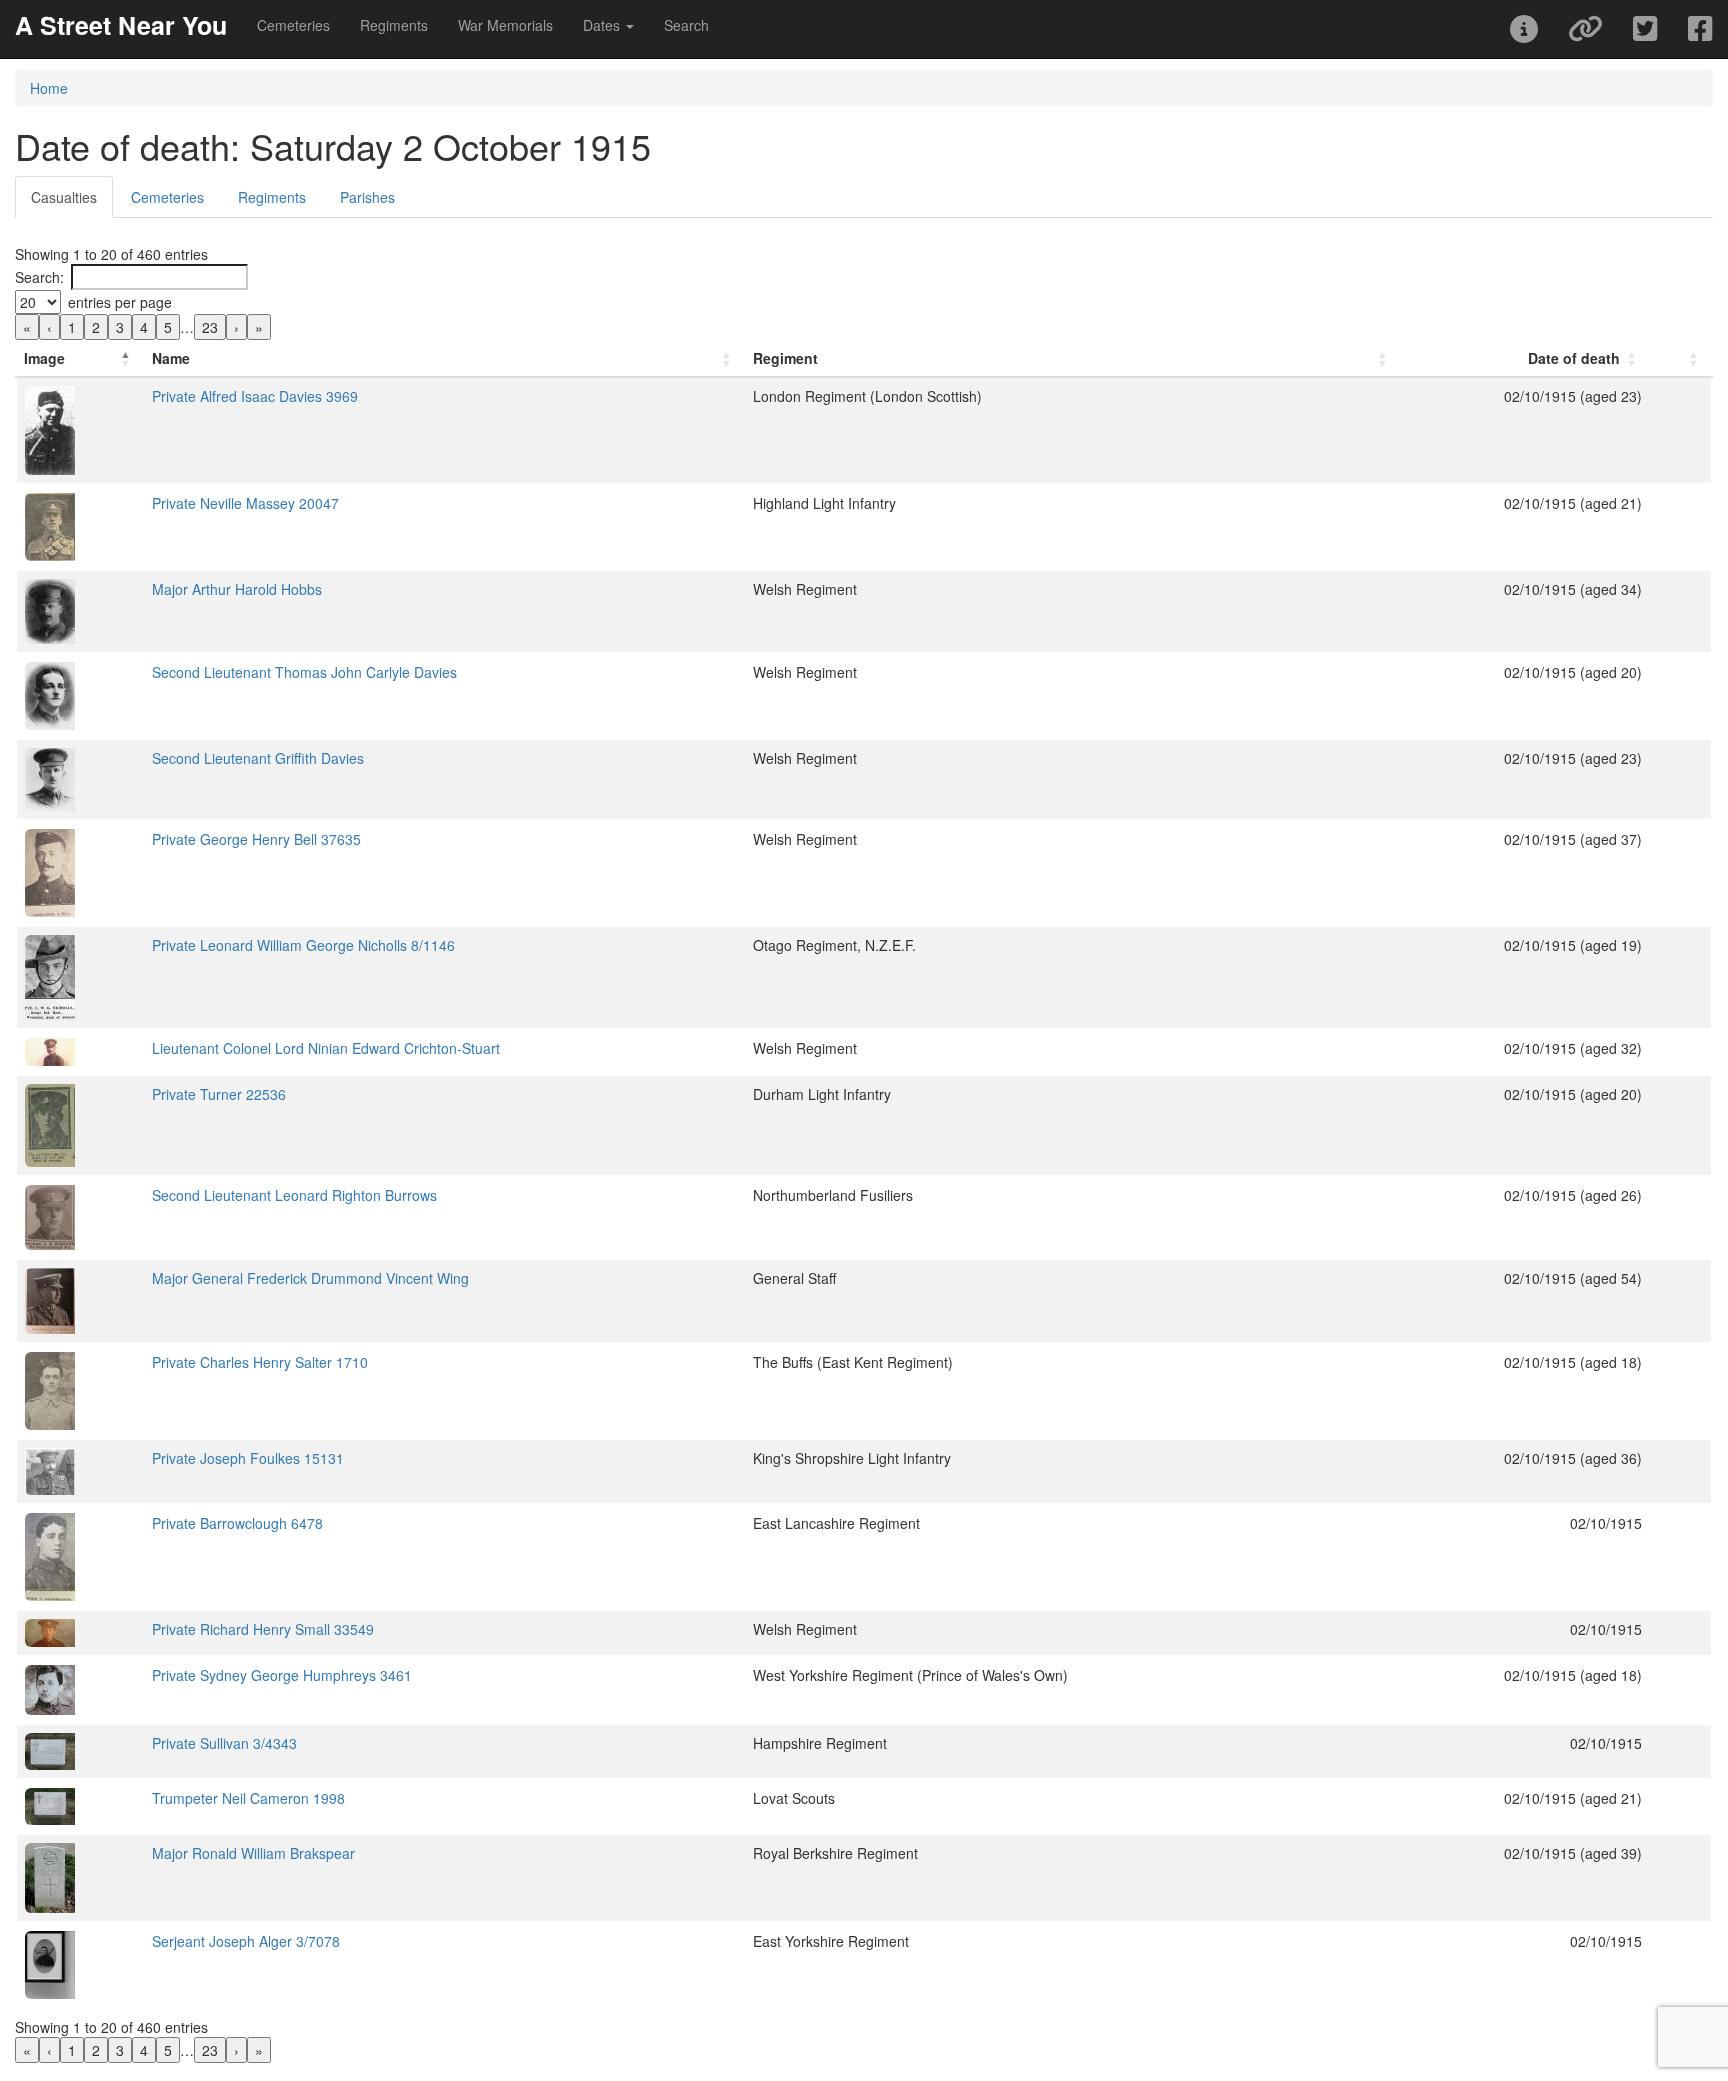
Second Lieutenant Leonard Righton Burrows (294, 1195)
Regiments (394, 25)
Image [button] (44, 358)
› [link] (236, 327)
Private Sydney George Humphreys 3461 (282, 1675)
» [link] (259, 327)
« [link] (27, 327)
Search (686, 25)
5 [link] (168, 327)
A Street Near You (121, 25)
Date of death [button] (1574, 358)
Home (49, 88)
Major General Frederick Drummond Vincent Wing (310, 1278)
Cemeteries (293, 25)
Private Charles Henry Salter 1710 (260, 1362)
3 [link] (120, 327)
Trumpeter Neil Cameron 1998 (248, 1798)
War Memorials (505, 25)
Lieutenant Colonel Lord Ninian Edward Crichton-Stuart (326, 1048)
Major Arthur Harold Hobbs (237, 589)
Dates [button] (603, 25)
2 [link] (96, 327)
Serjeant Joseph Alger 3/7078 (246, 1941)
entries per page (120, 302)
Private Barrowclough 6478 (237, 1523)
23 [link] (210, 327)
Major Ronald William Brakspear (253, 1853)
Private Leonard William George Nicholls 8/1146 (303, 945)
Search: (39, 277)
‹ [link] (49, 327)
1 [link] (72, 327)
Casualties (64, 197)
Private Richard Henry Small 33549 (263, 1629)
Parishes (367, 197)
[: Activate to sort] (1681, 358)
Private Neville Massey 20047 (245, 503)
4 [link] (144, 327)
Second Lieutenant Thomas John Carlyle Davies (304, 672)
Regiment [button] (785, 358)
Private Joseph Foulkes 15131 (248, 1458)
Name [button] (171, 358)
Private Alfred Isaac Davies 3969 (255, 396)
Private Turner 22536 (219, 1094)
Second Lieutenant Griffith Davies (258, 758)
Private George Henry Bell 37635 (256, 839)
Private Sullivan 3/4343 (224, 1743)
